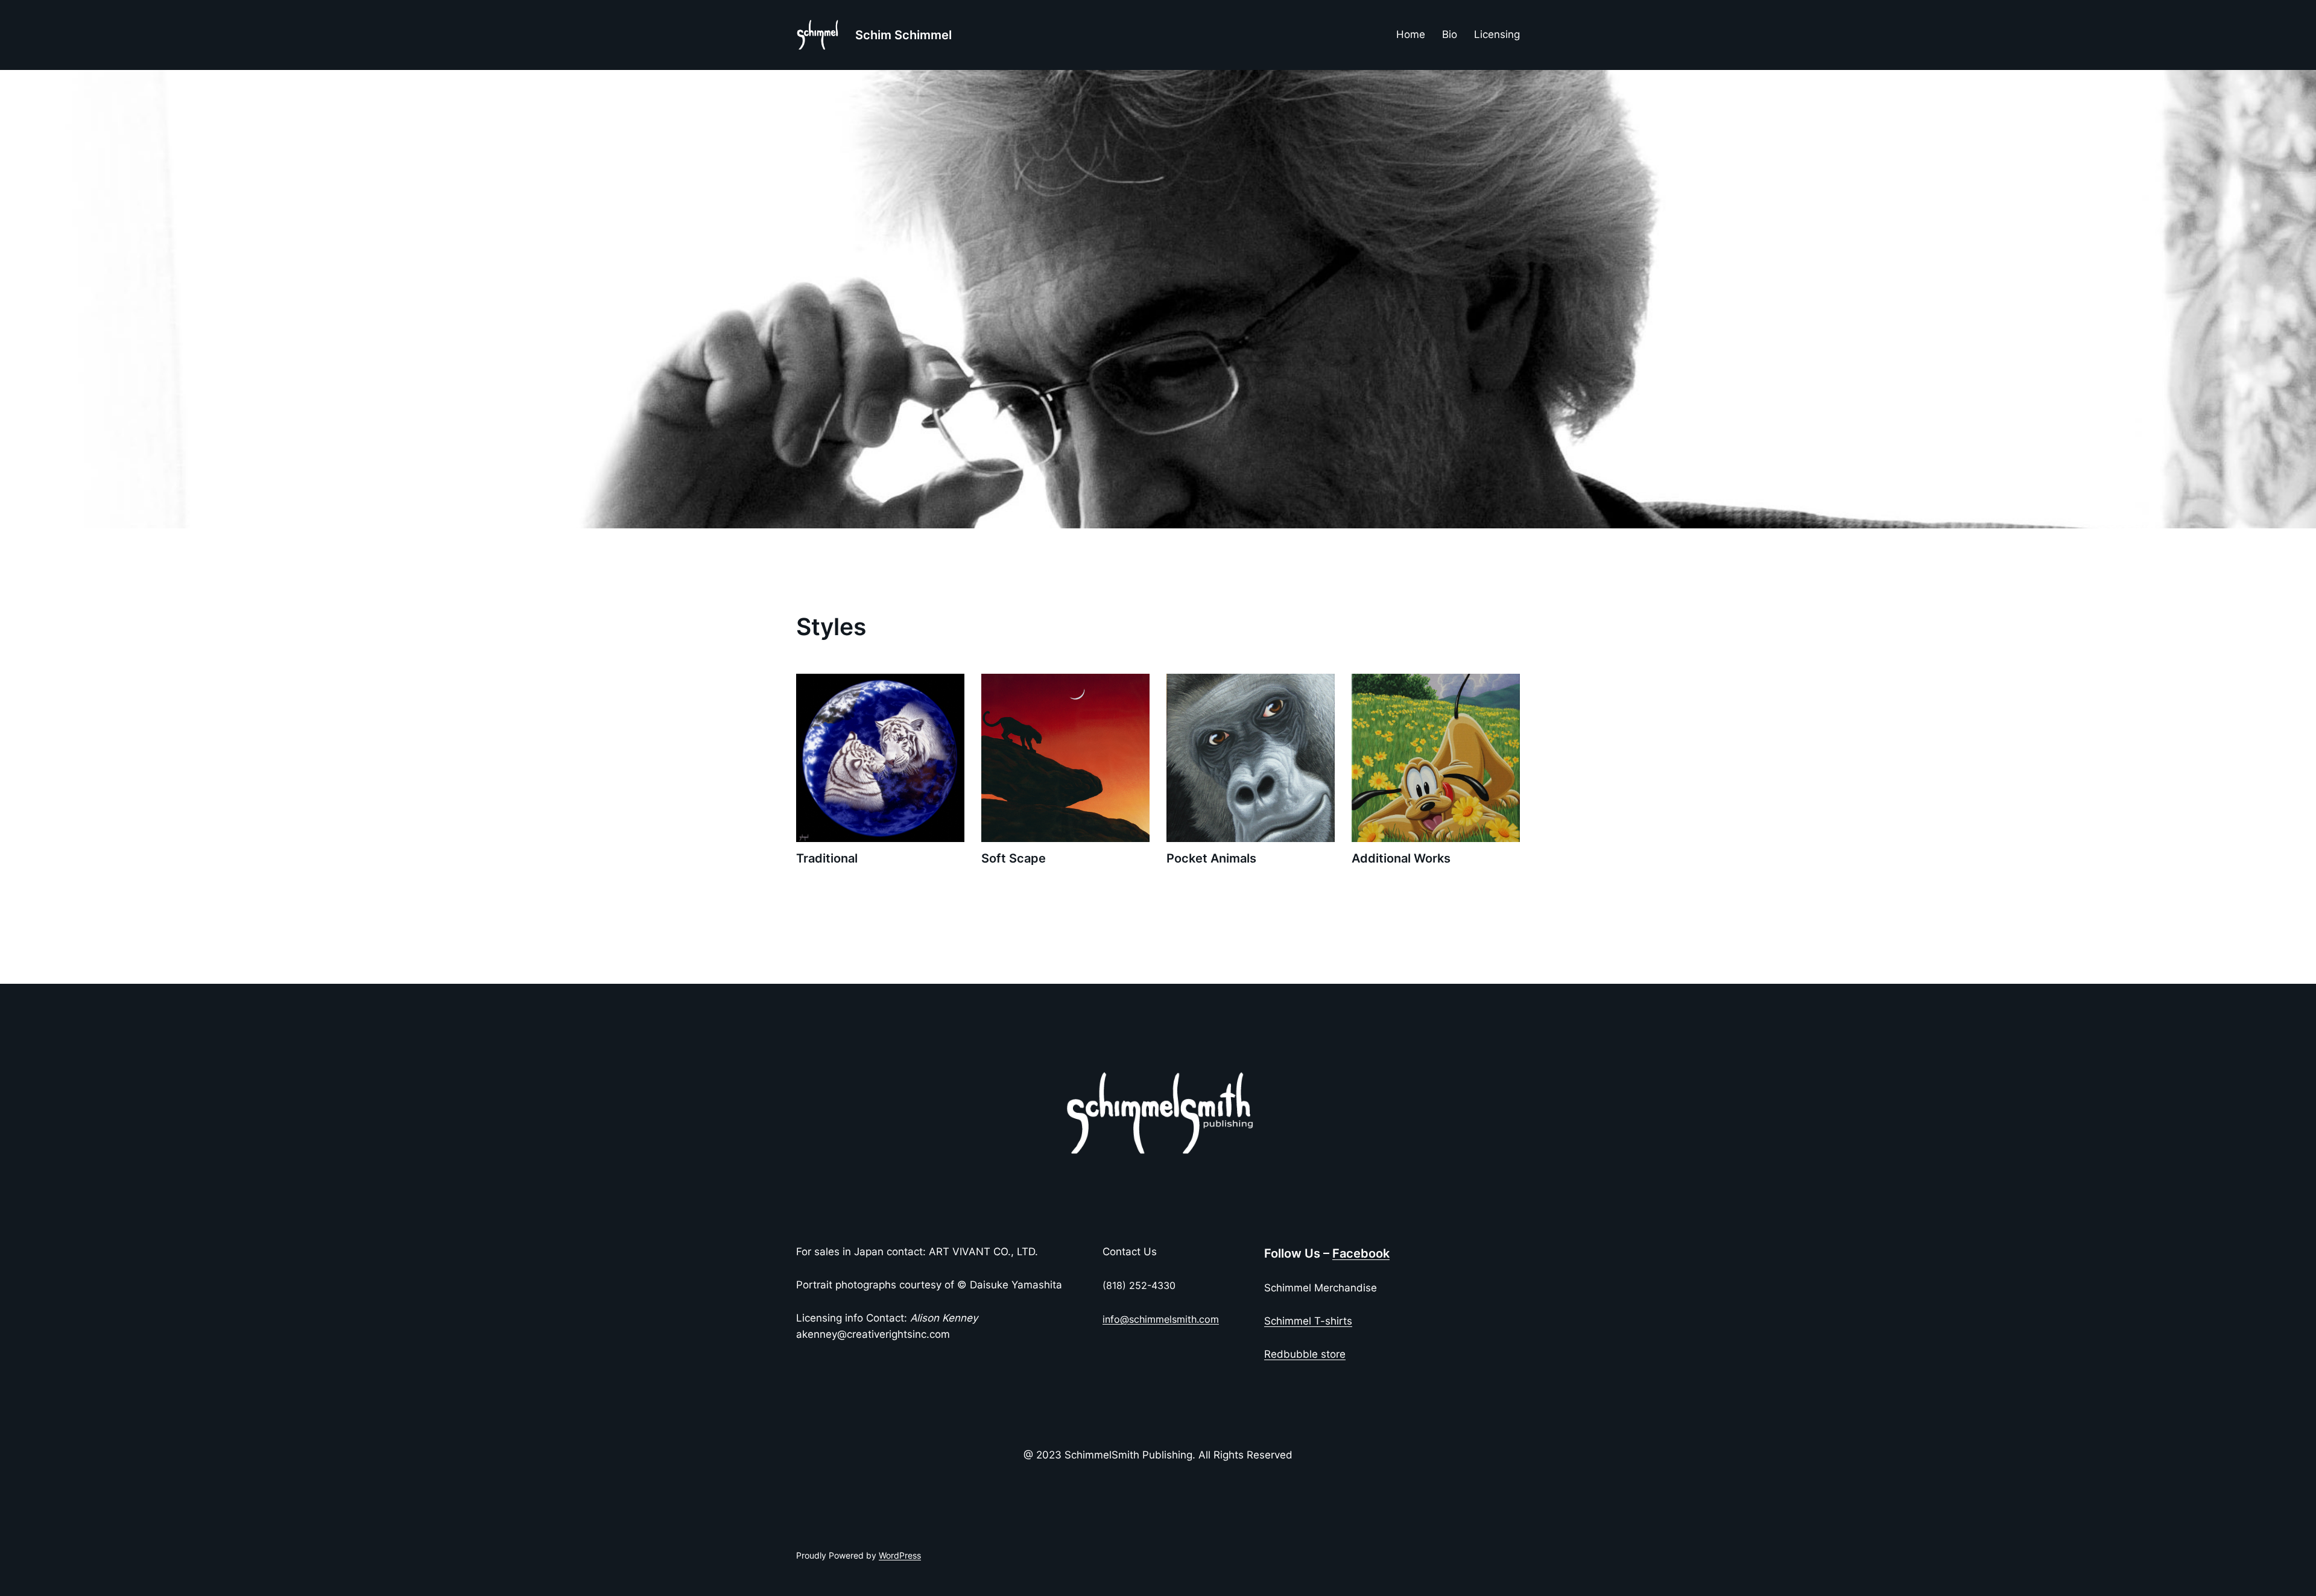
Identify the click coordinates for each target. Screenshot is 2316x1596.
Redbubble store (1305, 1354)
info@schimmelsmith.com (1161, 1319)
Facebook (1361, 1253)
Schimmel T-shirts (1308, 1321)
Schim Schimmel (903, 35)
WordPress (900, 1555)
